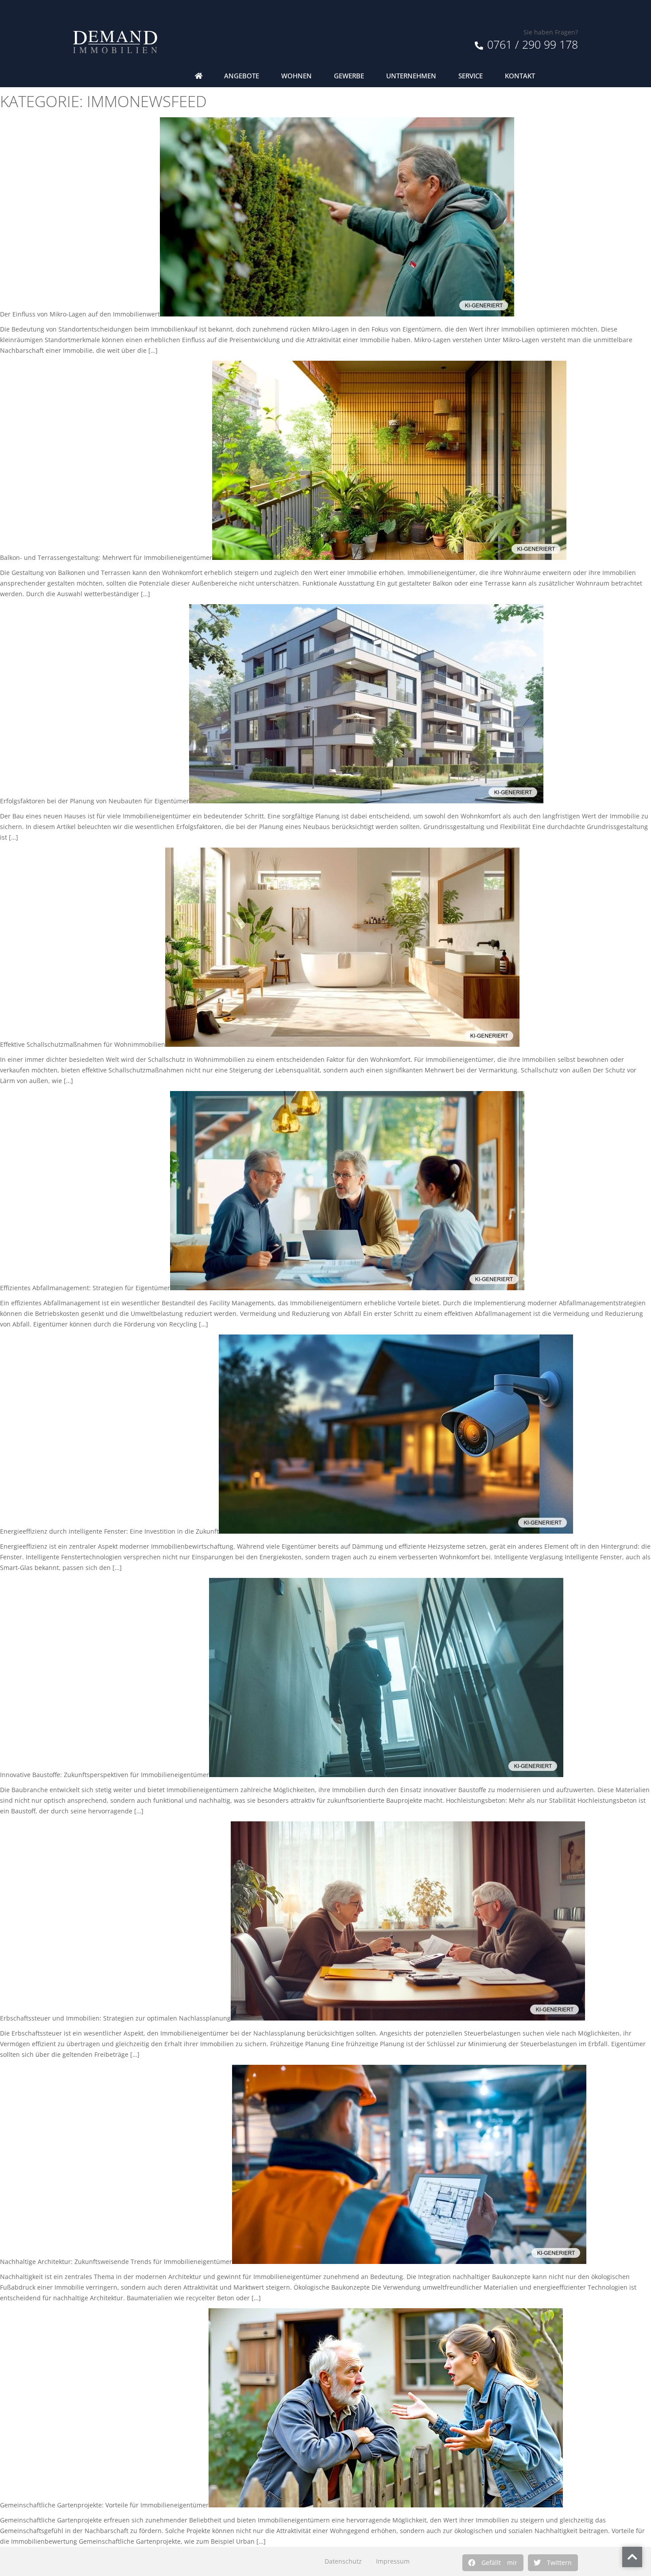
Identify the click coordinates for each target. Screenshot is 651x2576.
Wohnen (296, 76)
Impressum (393, 2561)
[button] (493, 2563)
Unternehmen (411, 76)
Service (471, 76)
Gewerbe (349, 76)
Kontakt (520, 76)
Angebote (242, 76)
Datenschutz (343, 2561)
